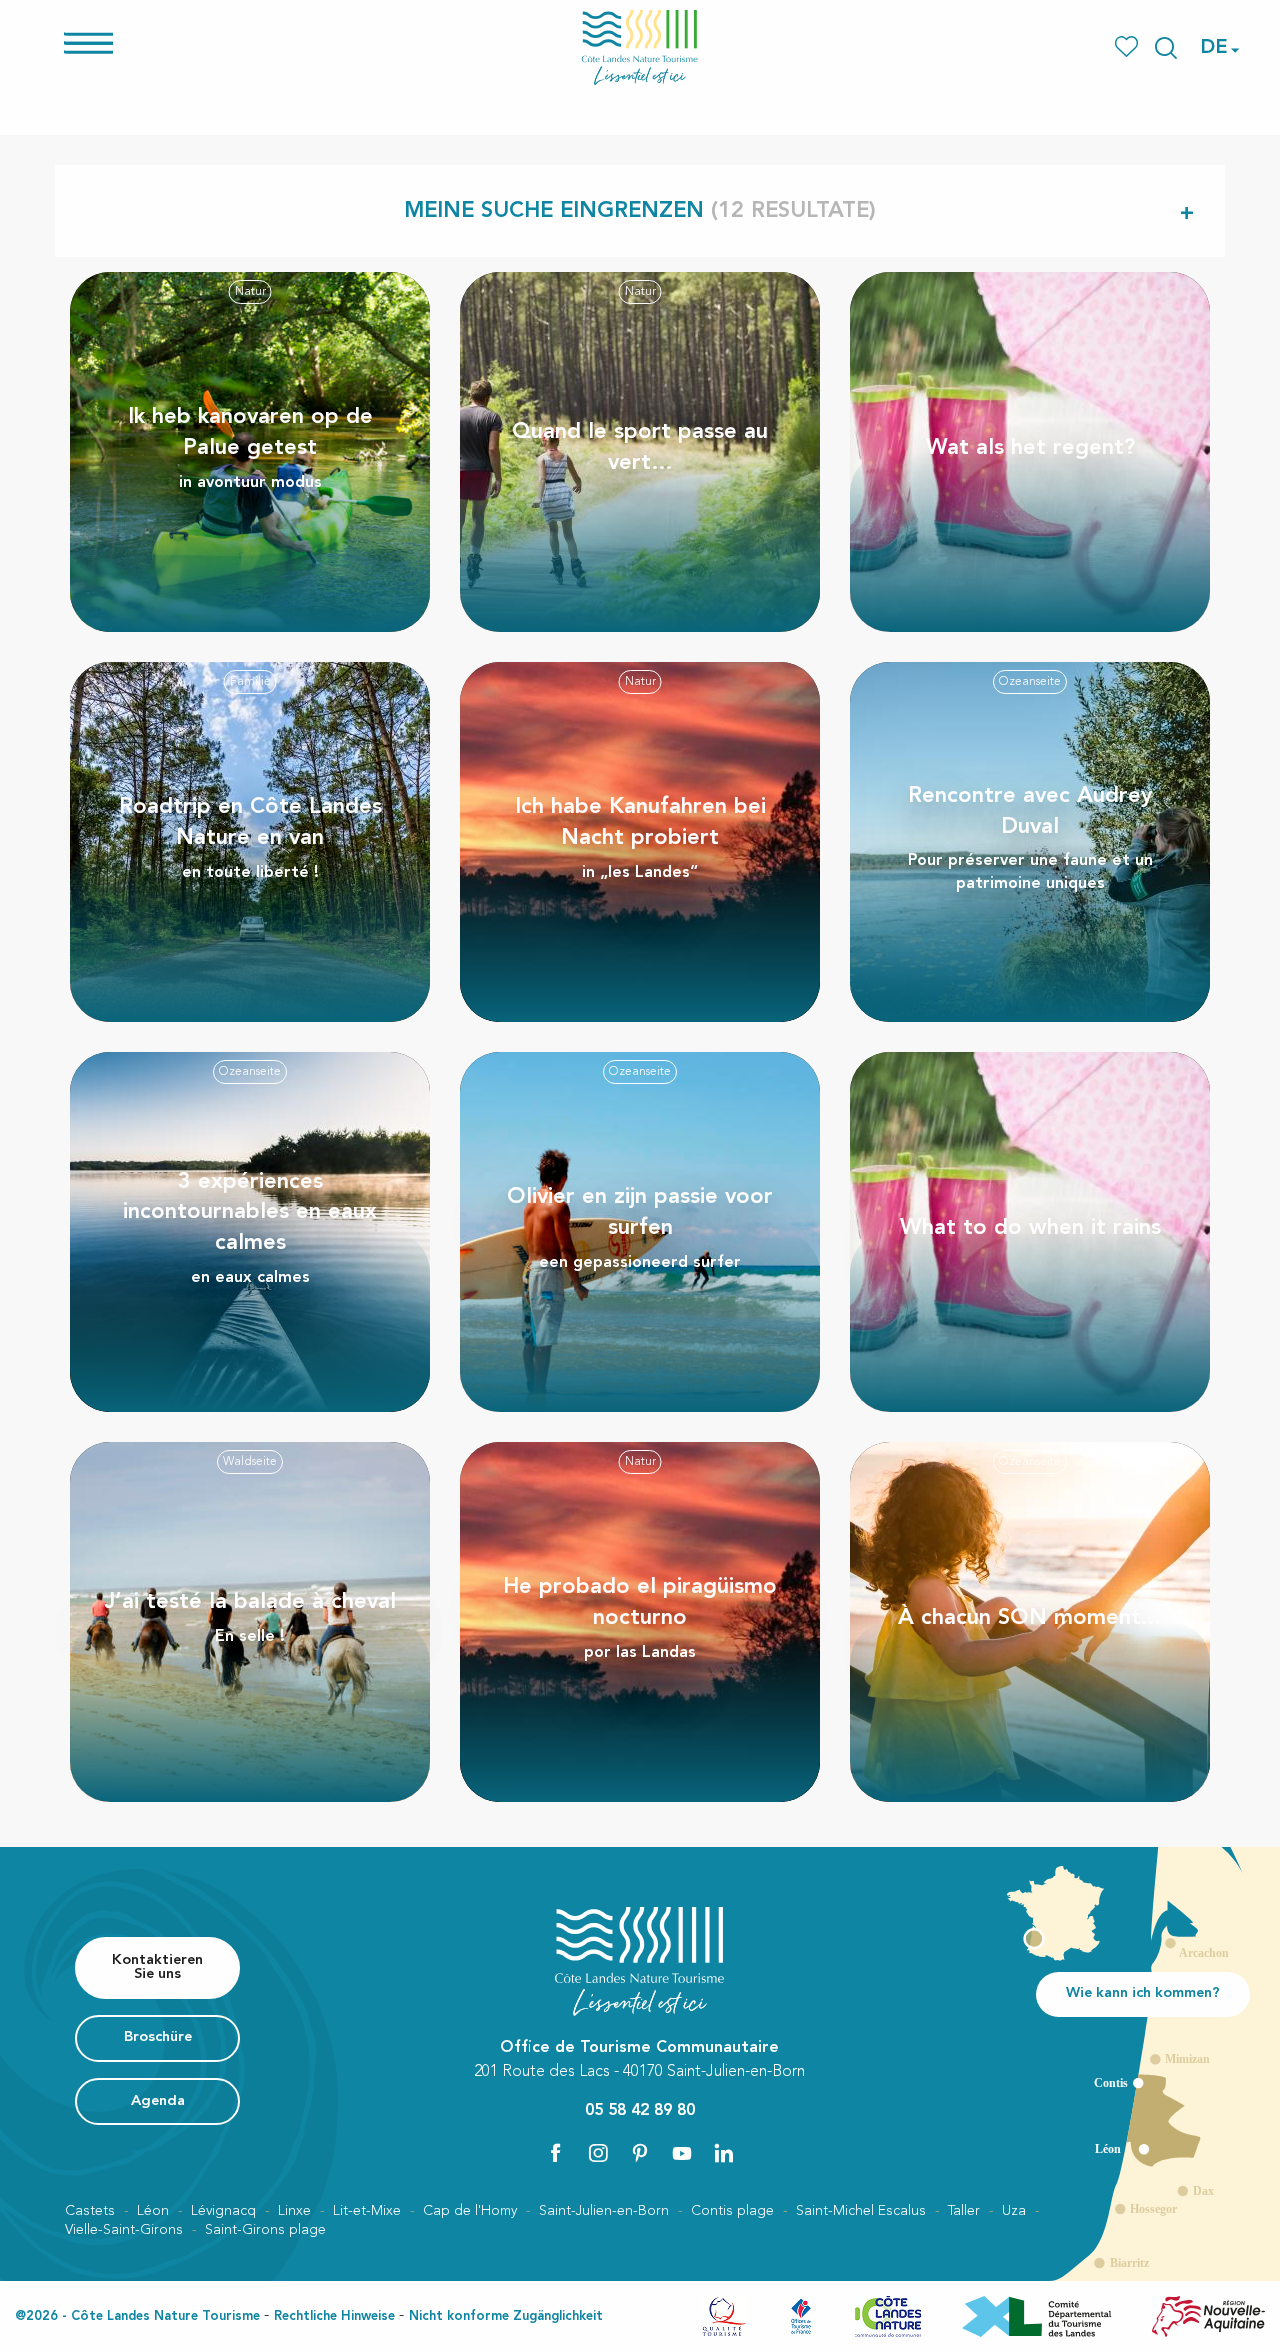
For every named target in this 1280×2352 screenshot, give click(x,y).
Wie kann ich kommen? (1143, 1993)
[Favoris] (1128, 47)
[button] (1166, 48)
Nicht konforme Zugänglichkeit (506, 2316)
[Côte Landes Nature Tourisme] (640, 47)
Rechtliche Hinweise (334, 2316)
